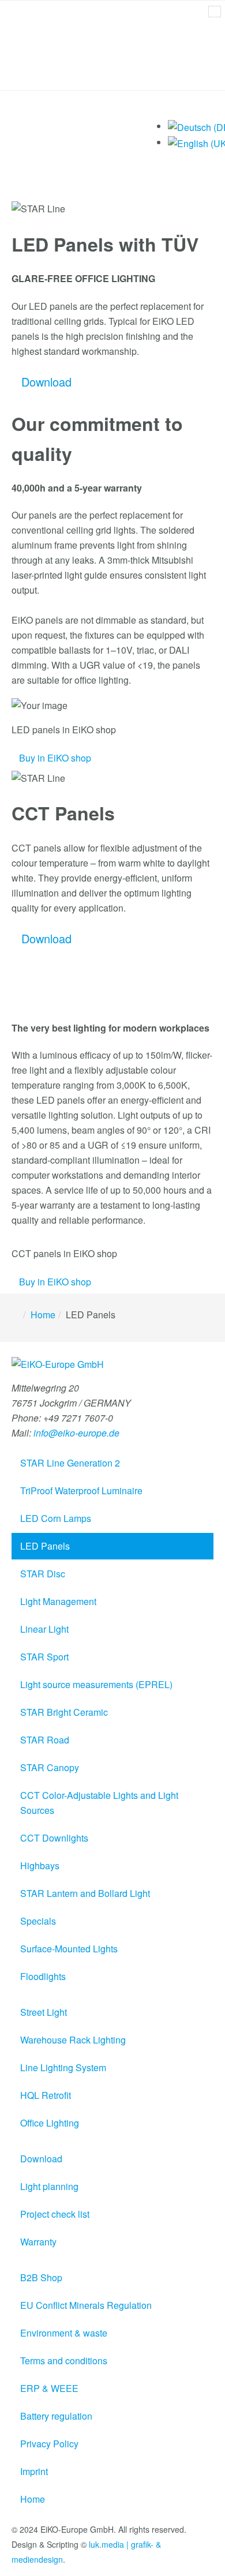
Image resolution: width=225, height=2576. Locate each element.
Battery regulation (56, 2416)
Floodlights (43, 1976)
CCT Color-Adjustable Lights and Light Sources (99, 1803)
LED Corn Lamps (56, 1518)
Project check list (55, 2214)
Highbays (40, 1866)
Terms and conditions (64, 2361)
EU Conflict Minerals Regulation (86, 2305)
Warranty (38, 2242)
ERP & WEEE (49, 2388)
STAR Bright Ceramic (64, 1712)
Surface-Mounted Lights (69, 1949)
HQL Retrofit (46, 2095)
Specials (38, 1921)
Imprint (34, 2471)
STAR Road (45, 1740)
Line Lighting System (63, 2067)
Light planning (49, 2186)
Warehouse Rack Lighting (73, 2040)
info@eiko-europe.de (75, 1433)
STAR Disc (43, 1574)
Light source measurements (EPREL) (96, 1684)
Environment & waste (64, 2333)
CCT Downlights (54, 1838)
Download (41, 2159)
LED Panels (45, 1546)
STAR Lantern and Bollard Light (85, 1893)
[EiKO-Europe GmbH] (58, 1368)
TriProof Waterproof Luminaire (81, 1491)
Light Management (58, 1601)
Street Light (44, 2012)
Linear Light (44, 1629)
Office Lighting (50, 2123)
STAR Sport (44, 1657)
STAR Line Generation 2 (70, 1463)
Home (43, 1315)
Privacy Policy (49, 2444)
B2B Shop (41, 2277)
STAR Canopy (50, 1767)
